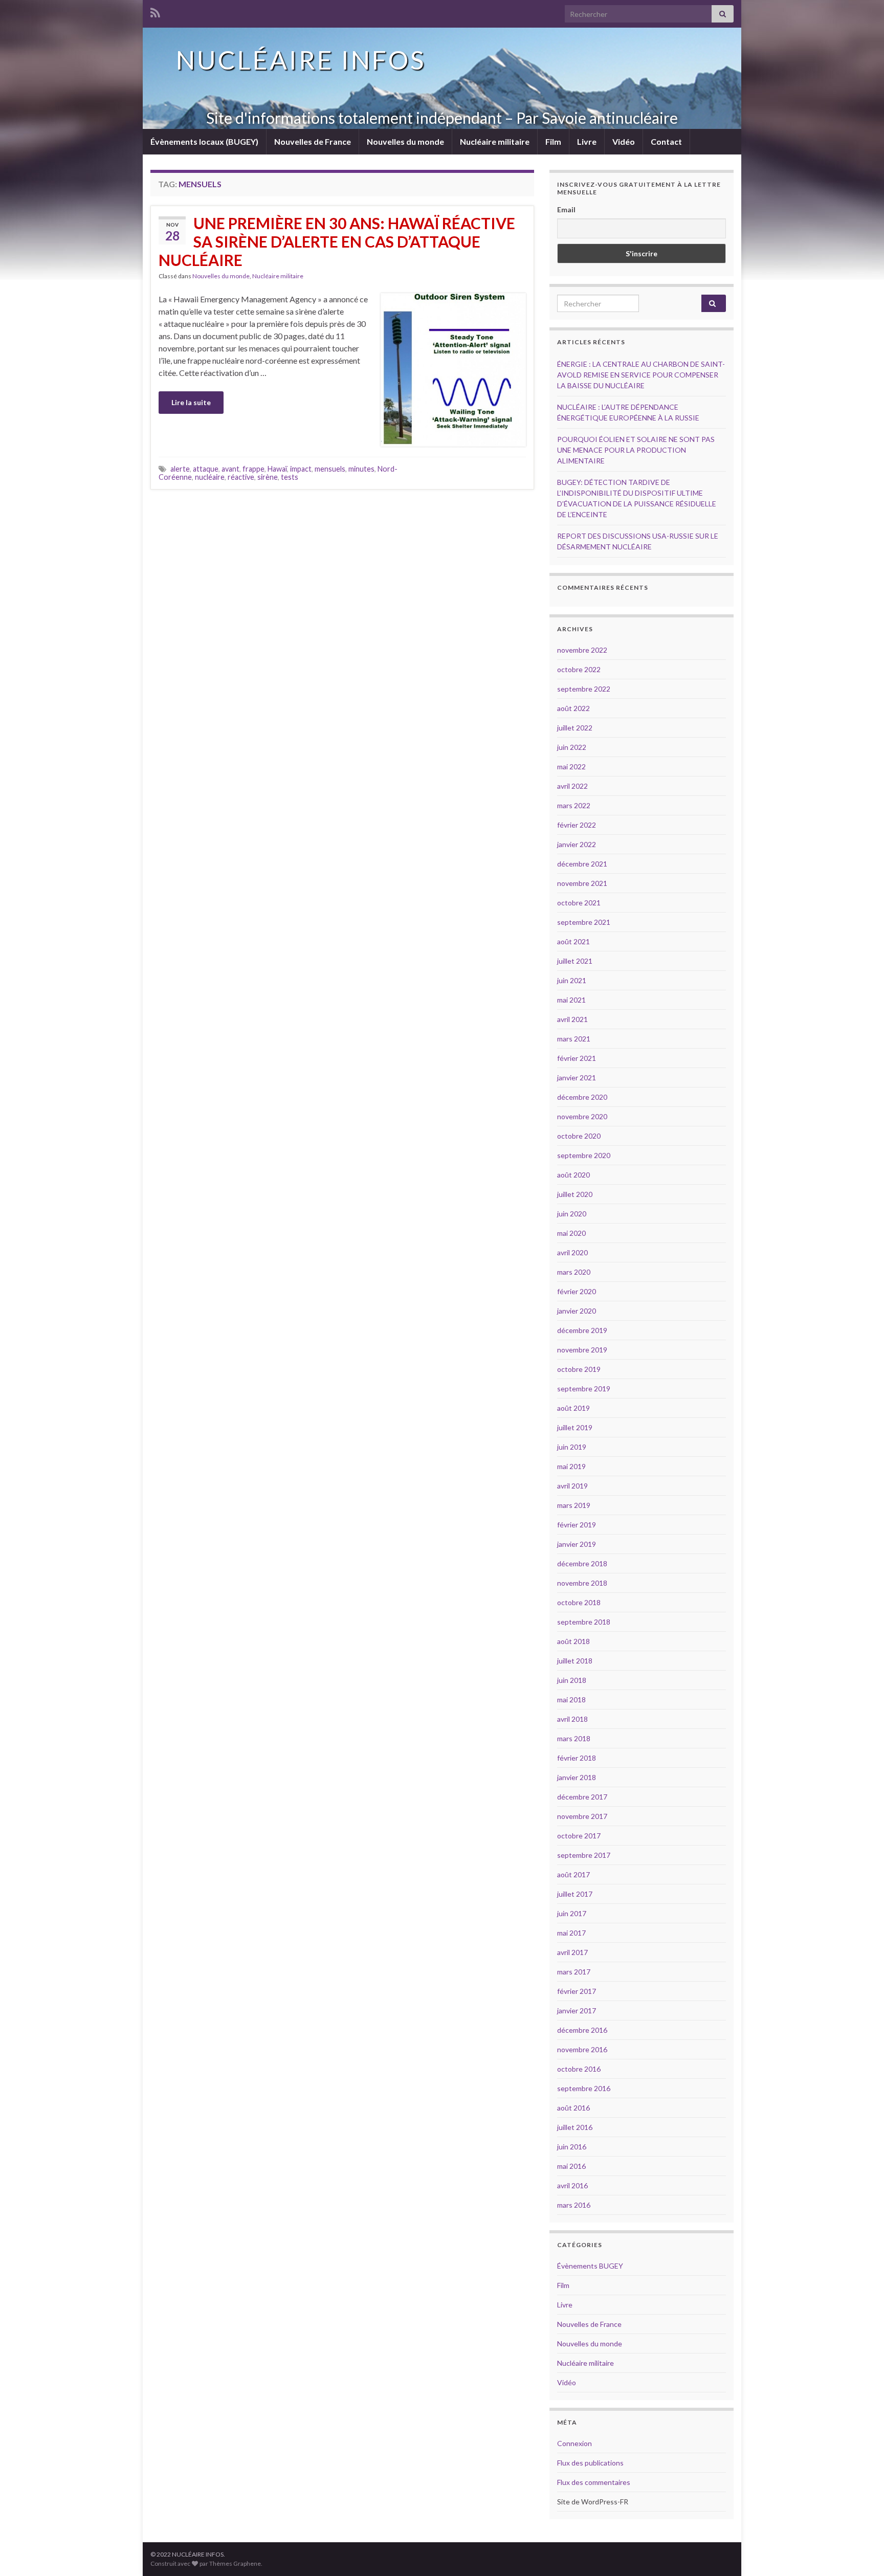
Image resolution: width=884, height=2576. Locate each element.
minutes (361, 469)
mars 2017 (574, 1972)
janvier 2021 (577, 1078)
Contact (666, 141)
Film (553, 141)
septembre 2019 (584, 1389)
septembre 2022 (584, 689)
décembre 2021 (582, 864)
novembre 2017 (582, 1816)
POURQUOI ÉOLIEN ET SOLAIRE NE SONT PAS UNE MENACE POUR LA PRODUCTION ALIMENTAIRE (636, 450)
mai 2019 (571, 1466)
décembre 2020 (582, 1097)
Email (566, 209)
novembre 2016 (582, 2049)
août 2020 (573, 1175)
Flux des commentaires (594, 2482)
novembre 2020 (582, 1116)
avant (230, 469)
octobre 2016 (579, 2069)
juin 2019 (572, 1447)
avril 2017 (572, 1952)
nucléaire (210, 477)
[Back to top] (861, 2553)
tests (290, 477)
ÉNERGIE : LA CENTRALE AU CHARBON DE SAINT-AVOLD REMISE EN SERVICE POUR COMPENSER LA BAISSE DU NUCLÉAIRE (641, 375)
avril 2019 (572, 1486)
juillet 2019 (575, 1427)
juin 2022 (572, 747)
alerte (180, 469)
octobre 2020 (579, 1136)
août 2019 (573, 1408)
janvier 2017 (577, 2011)
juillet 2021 (575, 961)
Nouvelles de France (313, 141)
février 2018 (577, 1758)
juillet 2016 (575, 2127)
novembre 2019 (582, 1350)
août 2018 (573, 1641)
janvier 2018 (577, 1777)
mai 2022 (571, 767)
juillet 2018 (575, 1661)
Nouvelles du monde (405, 141)
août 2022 (573, 708)
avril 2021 (572, 1019)
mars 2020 (574, 1272)
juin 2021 (572, 980)
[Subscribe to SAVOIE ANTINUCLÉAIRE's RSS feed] (155, 11)
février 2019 (577, 1525)
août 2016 (573, 2108)
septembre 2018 (584, 1622)
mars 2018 (574, 1738)
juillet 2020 (575, 1194)
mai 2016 (571, 2166)
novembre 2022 (582, 650)
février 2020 (577, 1291)
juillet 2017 (575, 1894)
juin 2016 (572, 2147)
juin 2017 (572, 1913)
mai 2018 (571, 1700)
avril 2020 (572, 1252)
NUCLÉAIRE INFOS (301, 60)
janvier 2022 (577, 844)
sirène (268, 477)
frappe (253, 469)
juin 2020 (572, 1214)
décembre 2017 (582, 1797)
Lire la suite (191, 402)
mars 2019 (574, 1505)
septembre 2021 (584, 922)
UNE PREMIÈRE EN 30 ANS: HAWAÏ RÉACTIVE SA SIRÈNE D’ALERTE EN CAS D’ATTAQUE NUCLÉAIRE (337, 241)
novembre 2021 (582, 883)
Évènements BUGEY (590, 2266)
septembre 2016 (584, 2088)
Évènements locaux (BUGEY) (204, 141)
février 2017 (577, 1991)
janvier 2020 (577, 1311)
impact (301, 469)
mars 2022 (574, 805)
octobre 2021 (579, 903)
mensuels (330, 469)
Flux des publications (590, 2463)
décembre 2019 (582, 1330)
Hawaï (277, 469)
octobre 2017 (579, 1836)
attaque (206, 469)
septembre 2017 (584, 1855)
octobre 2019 (579, 1369)
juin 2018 (572, 1680)
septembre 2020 (584, 1155)
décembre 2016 (582, 2030)
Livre (587, 141)
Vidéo (624, 141)
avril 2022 (572, 786)
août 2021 (573, 941)
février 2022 (577, 825)
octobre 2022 (579, 669)
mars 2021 (574, 1039)
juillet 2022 (575, 728)
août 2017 (573, 1874)
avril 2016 (572, 2185)
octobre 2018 (579, 1602)
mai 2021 (571, 1000)
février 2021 (577, 1058)
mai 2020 (571, 1233)
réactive (241, 477)
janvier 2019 (577, 1544)
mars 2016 (574, 2205)
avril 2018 (572, 1719)
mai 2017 (571, 1933)
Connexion (574, 2443)
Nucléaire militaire (495, 141)
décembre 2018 (582, 1563)
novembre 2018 (582, 1583)
